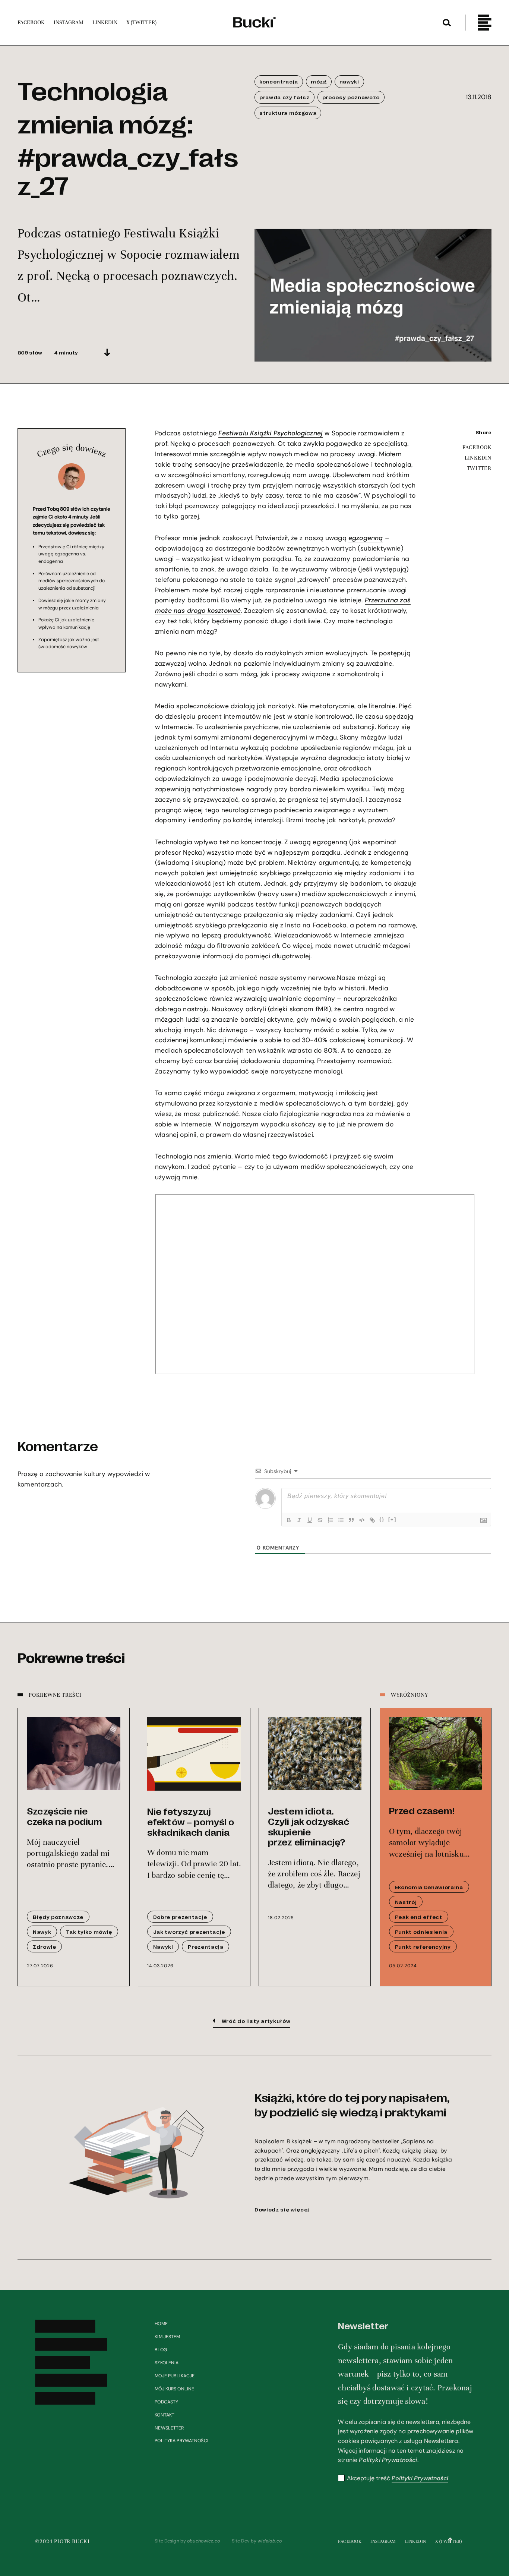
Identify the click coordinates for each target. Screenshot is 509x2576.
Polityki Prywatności (388, 2460)
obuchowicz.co (203, 2541)
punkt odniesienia (421, 1932)
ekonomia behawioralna (429, 1887)
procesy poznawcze (351, 97)
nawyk (42, 1932)
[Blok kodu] (362, 1520)
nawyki (349, 81)
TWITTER (479, 469)
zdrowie (45, 1946)
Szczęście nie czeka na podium (64, 1816)
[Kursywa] (299, 1520)
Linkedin (416, 2541)
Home (161, 2324)
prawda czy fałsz (284, 97)
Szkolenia (167, 2363)
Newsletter (169, 2428)
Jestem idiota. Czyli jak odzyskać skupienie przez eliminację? (309, 1826)
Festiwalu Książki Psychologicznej (271, 433)
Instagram (383, 2541)
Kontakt (165, 2415)
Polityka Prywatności (181, 2441)
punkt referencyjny (423, 1946)
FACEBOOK (477, 448)
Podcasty (166, 2402)
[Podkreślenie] (310, 1520)
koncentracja (279, 81)
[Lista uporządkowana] (331, 1520)
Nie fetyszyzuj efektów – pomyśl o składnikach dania (191, 1821)
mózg (319, 81)
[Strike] (320, 1520)
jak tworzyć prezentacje (189, 1932)
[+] (392, 1519)
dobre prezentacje (180, 1917)
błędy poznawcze (58, 1917)
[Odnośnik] (372, 1520)
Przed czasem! (422, 1810)
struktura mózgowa (288, 113)
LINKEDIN (478, 458)
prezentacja (206, 1946)
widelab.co (270, 2541)
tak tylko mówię (89, 1932)
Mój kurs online (174, 2389)
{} (382, 1519)
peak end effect (419, 1917)
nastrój (406, 1902)
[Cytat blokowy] (351, 1520)
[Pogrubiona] (289, 1520)
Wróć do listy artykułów (256, 2021)
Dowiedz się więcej (282, 2209)
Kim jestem (167, 2337)
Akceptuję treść (398, 2478)
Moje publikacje (175, 2376)
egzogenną (366, 538)
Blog (161, 2350)
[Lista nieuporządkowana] (341, 1520)
